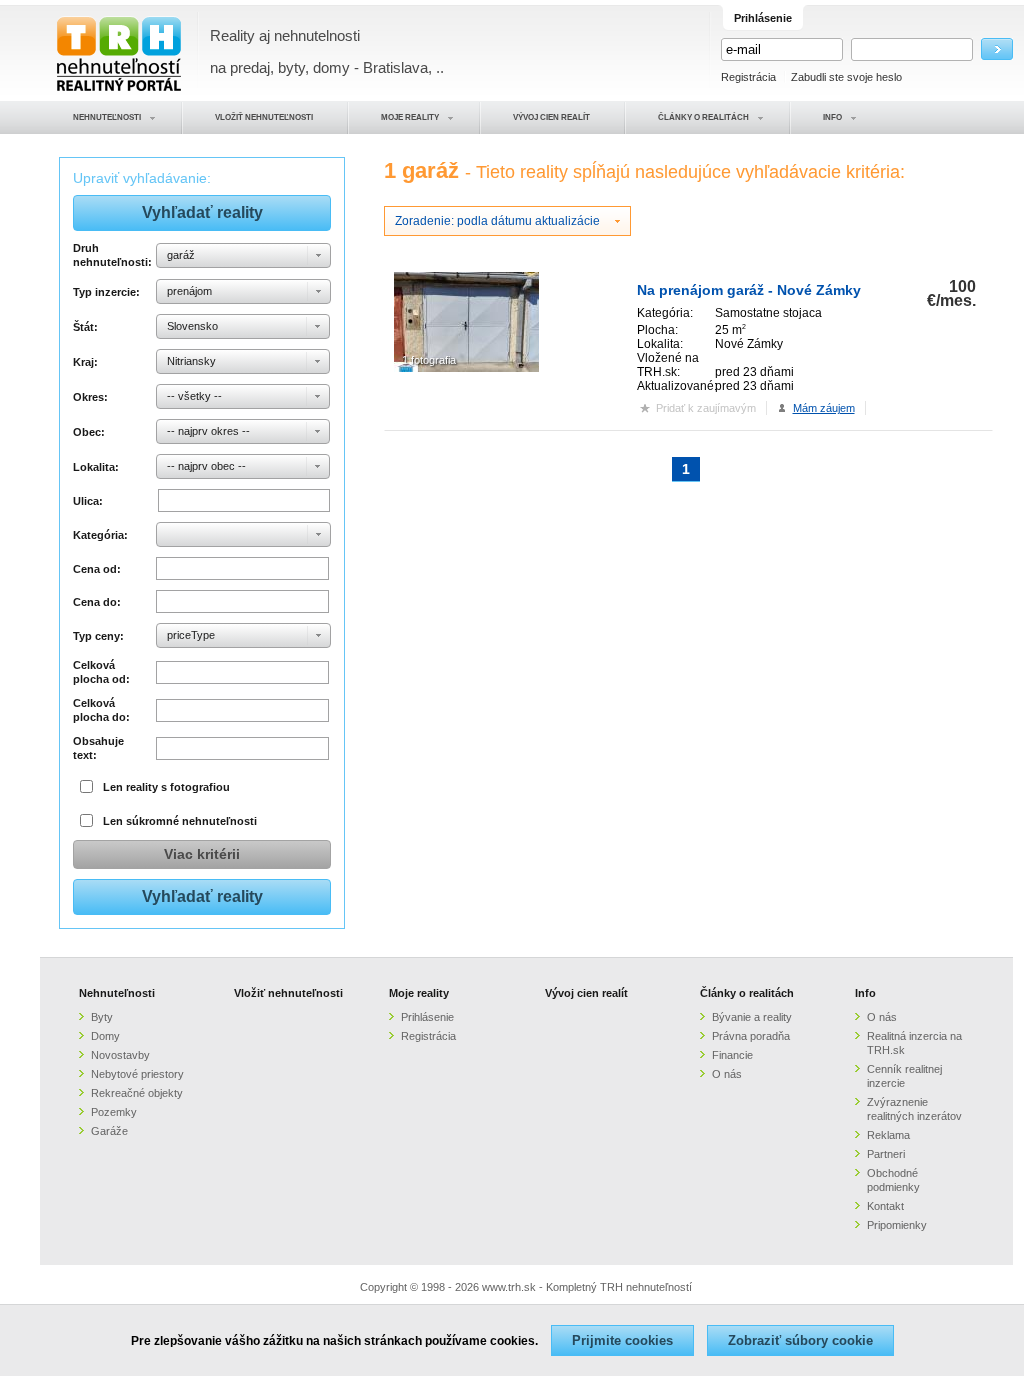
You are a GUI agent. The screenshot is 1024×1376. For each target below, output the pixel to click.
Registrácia (748, 77)
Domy (105, 1036)
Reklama (888, 1135)
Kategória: (100, 535)
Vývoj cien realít (586, 993)
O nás (727, 1074)
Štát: (85, 327)
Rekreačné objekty (137, 1093)
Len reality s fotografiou (166, 787)
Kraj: (85, 362)
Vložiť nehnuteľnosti (288, 993)
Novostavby (120, 1055)
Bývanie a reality (752, 1017)
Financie (732, 1055)
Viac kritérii (202, 854)
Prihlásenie (427, 1017)
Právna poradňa (751, 1036)
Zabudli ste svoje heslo (846, 77)
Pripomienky (897, 1225)
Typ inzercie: (106, 292)
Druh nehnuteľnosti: (111, 255)
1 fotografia (429, 360)
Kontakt (885, 1206)
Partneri (886, 1154)
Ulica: (88, 501)
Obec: (89, 432)
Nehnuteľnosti (117, 993)
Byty (102, 1017)
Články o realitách (747, 993)
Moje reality (419, 993)
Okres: (90, 397)
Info (865, 993)
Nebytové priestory (137, 1074)
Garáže (109, 1131)
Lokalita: (96, 467)
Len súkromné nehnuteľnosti (180, 821)
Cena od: (97, 569)
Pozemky (114, 1112)
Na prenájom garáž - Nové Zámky (749, 290)
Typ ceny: (98, 636)
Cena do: (97, 602)
